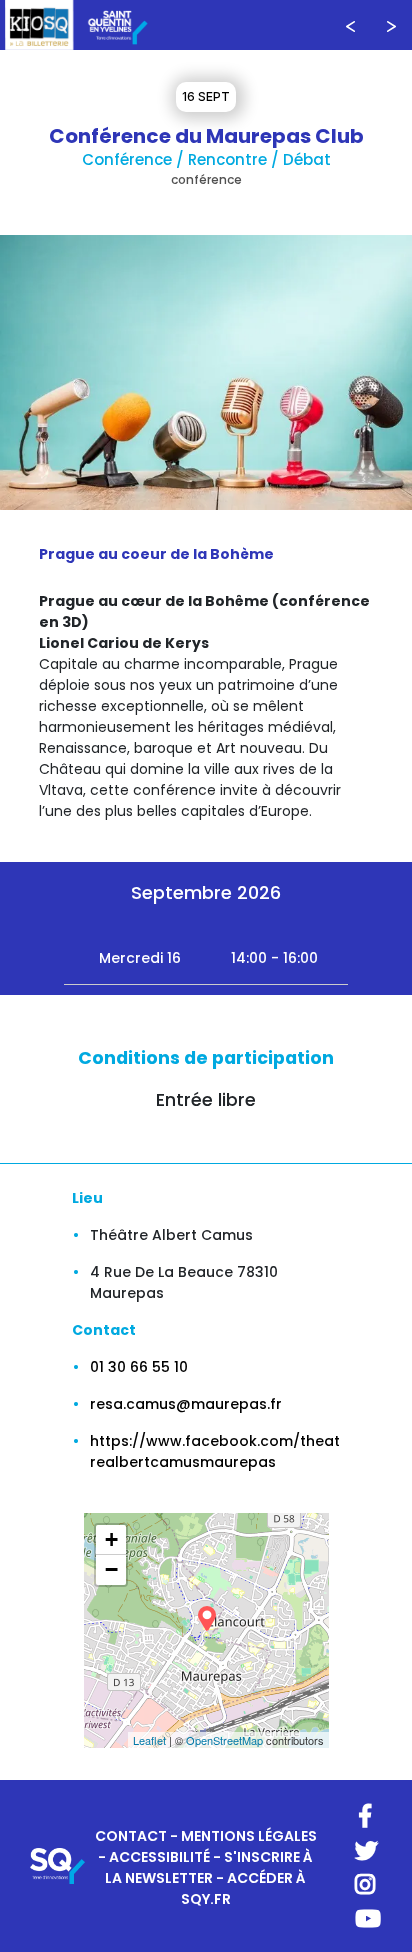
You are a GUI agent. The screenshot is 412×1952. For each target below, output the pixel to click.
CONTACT (131, 1836)
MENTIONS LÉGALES (249, 1836)
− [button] (111, 1569)
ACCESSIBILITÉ (159, 1857)
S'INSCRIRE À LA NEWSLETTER (209, 1867)
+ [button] (111, 1539)
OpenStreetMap (224, 1740)
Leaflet (149, 1740)
